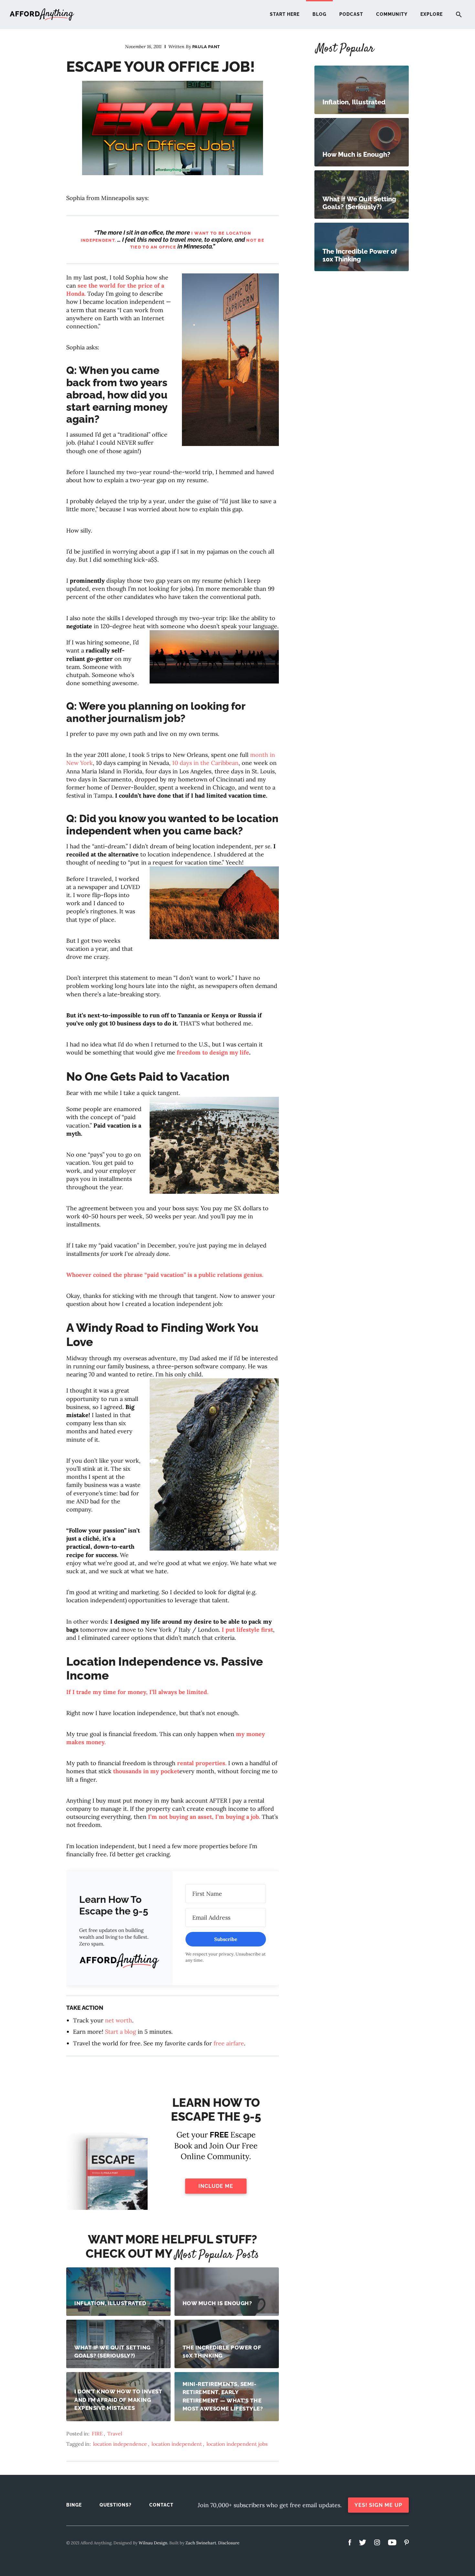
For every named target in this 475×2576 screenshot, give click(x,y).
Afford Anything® (42, 15)
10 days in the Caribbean (205, 763)
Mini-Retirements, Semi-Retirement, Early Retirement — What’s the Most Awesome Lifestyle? (223, 2396)
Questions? (116, 2505)
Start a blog (121, 2032)
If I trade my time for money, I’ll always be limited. (137, 1692)
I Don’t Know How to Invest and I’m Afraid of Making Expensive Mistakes (118, 2400)
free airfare (229, 2043)
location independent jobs (237, 2444)
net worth (119, 2020)
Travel (115, 2433)
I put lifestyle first (247, 1630)
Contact (161, 2505)
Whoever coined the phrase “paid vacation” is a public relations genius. (165, 1275)
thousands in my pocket (146, 1771)
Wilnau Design (153, 2543)
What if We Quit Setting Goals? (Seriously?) (112, 2352)
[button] (119, 1962)
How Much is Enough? (217, 2303)
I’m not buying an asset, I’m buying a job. (205, 1817)
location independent (177, 2444)
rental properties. (202, 1763)
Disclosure (229, 2543)
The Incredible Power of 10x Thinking (222, 2352)
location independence (120, 2444)
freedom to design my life (213, 1052)
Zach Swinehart (201, 2543)
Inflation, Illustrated (110, 2303)
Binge (74, 2505)
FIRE (97, 2433)
